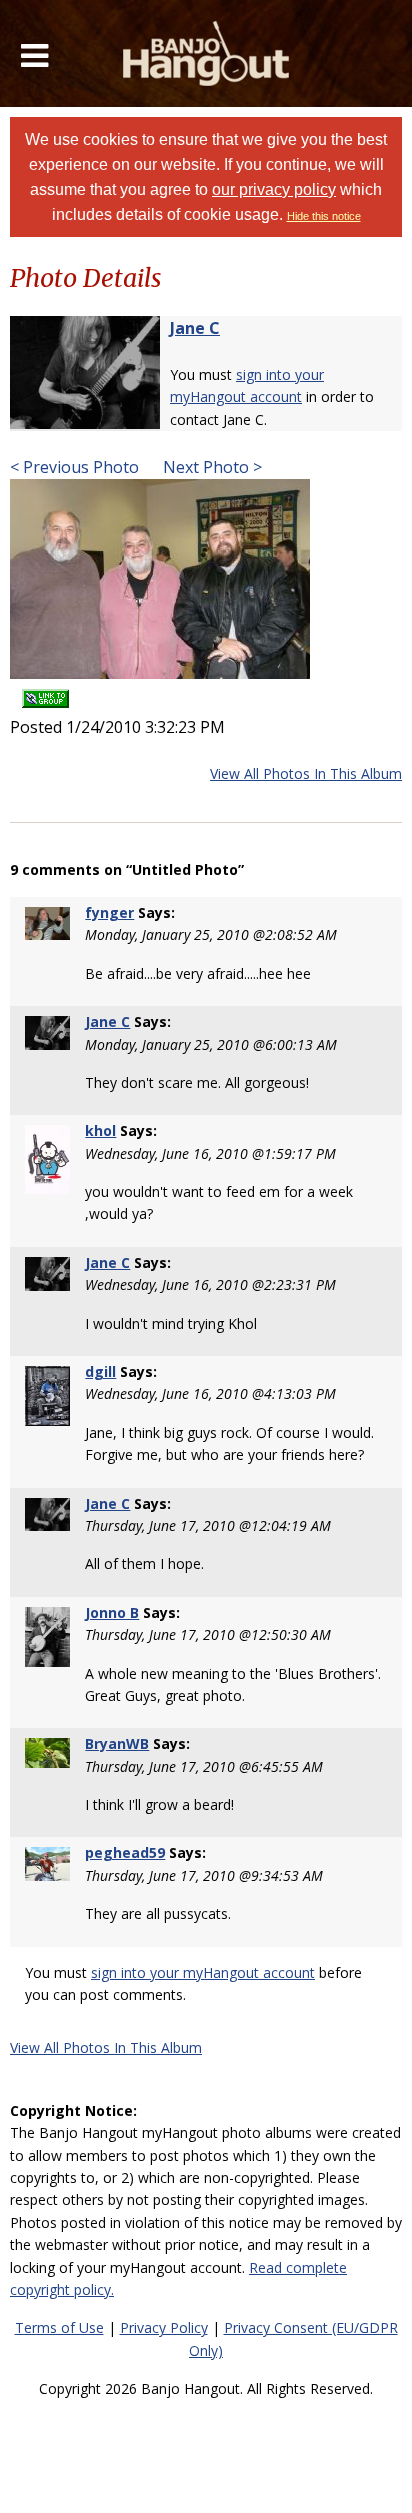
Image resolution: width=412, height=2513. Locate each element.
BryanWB (117, 1743)
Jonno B (112, 1612)
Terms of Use (59, 2327)
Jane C (195, 328)
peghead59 (125, 1852)
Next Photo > (210, 467)
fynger (109, 912)
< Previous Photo (74, 467)
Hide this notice (324, 216)
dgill (100, 1371)
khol (100, 1130)
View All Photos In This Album (306, 773)
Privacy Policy (164, 2327)
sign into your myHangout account (203, 1972)
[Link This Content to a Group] (45, 692)
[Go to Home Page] (206, 53)
